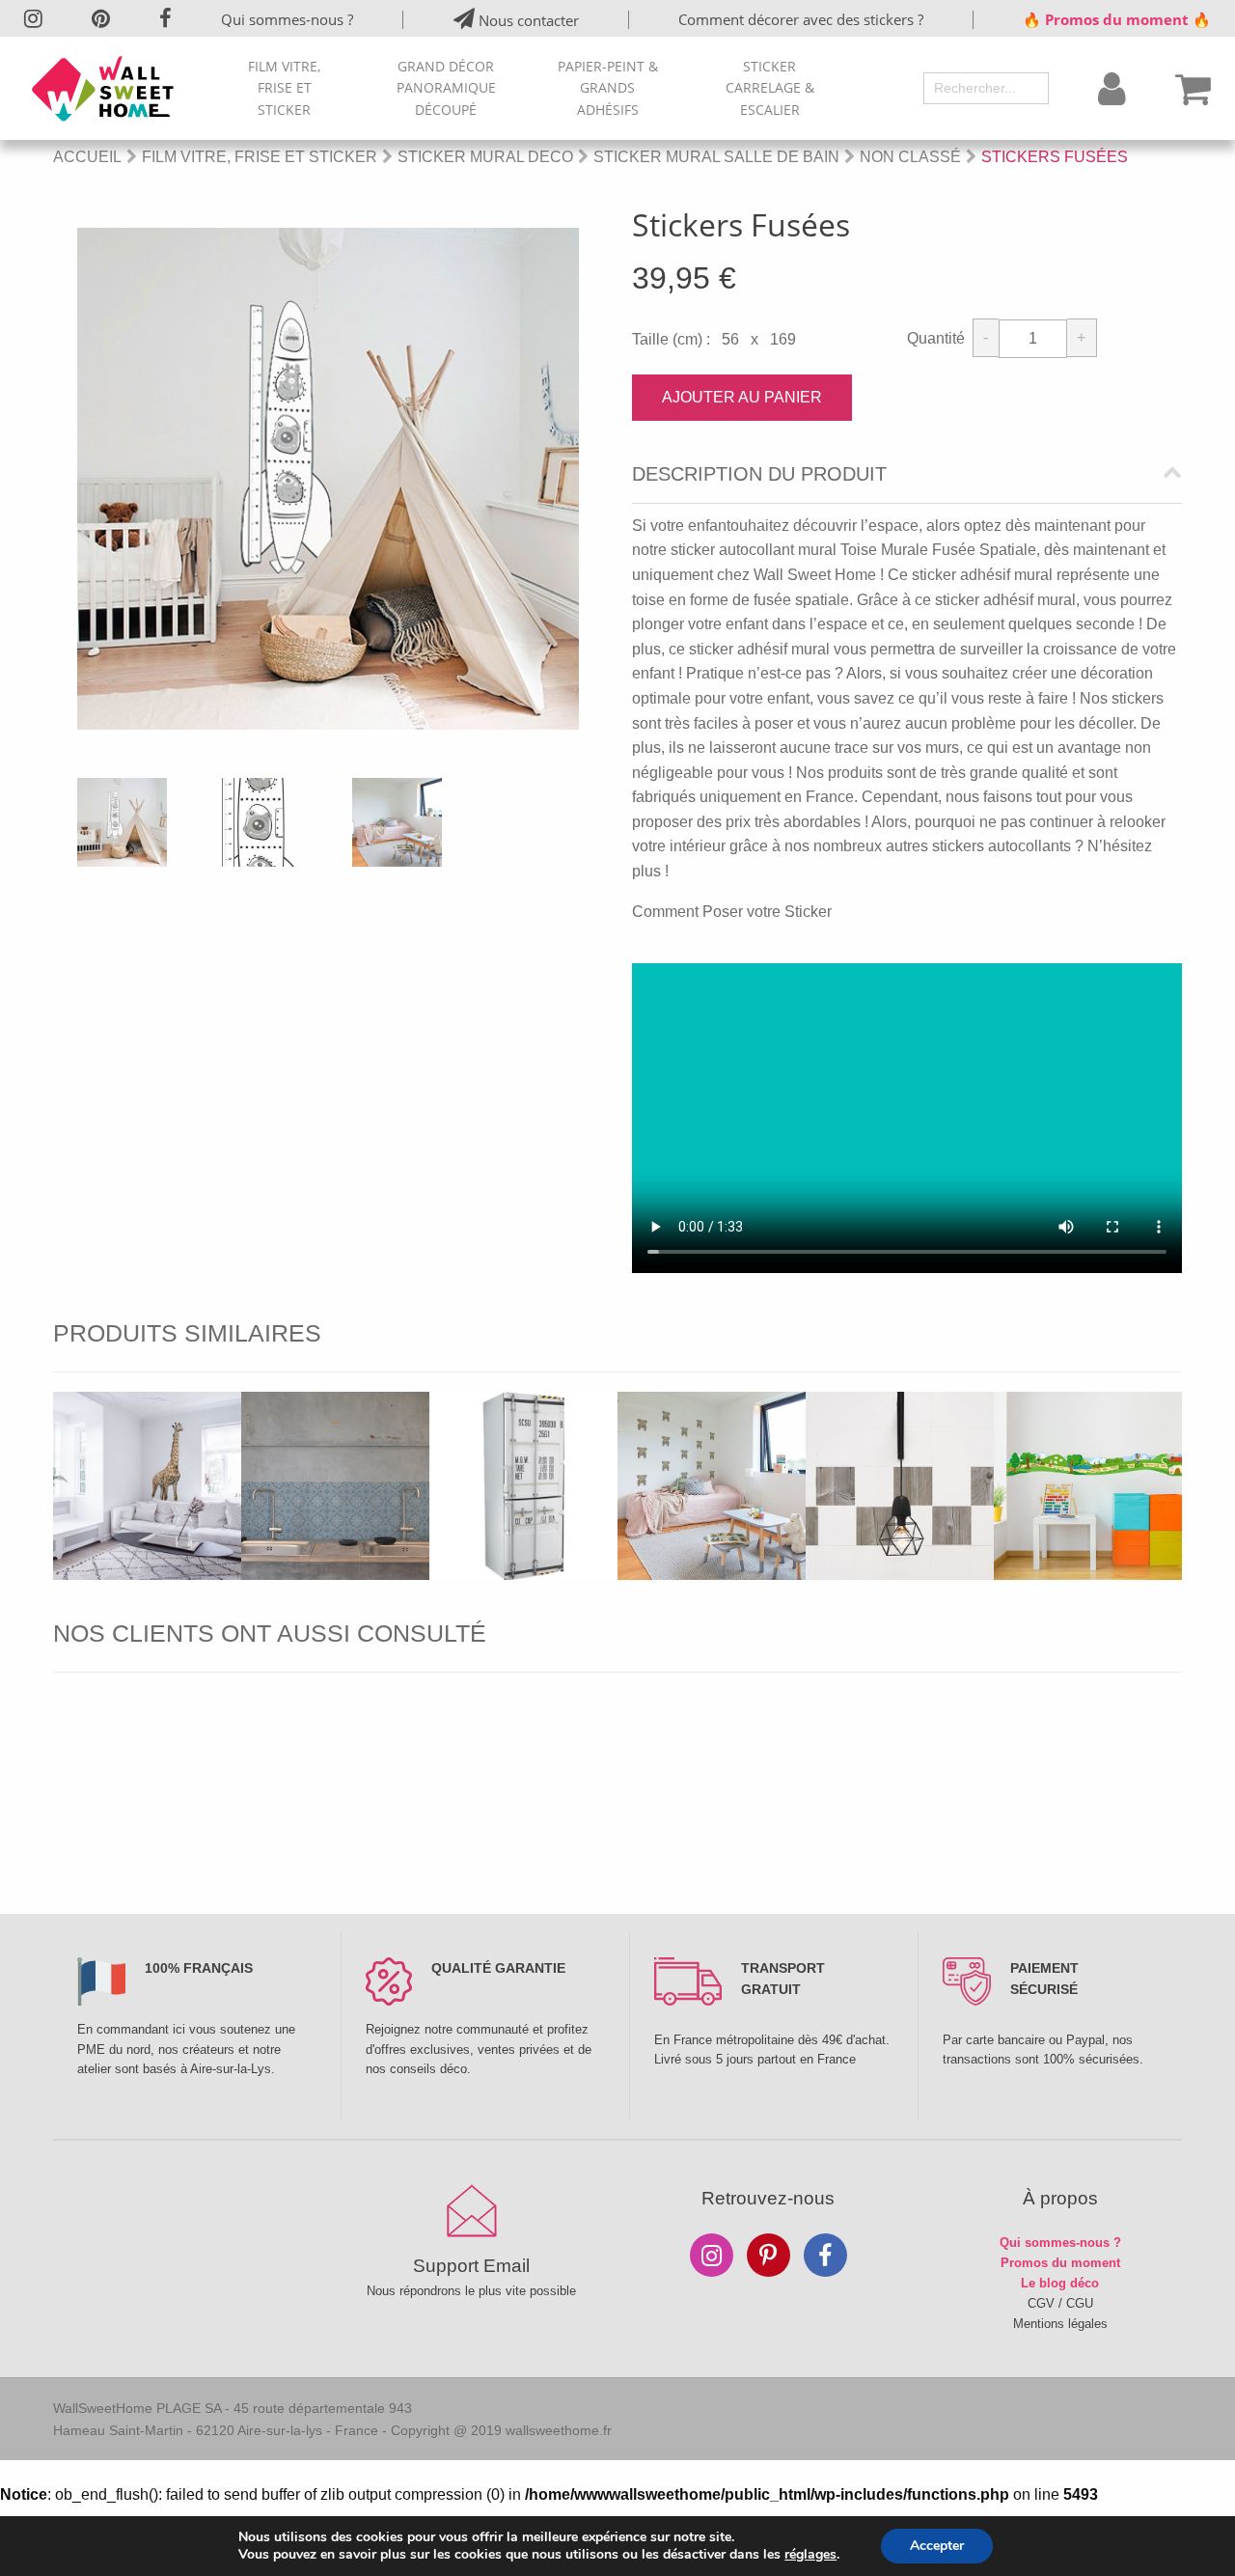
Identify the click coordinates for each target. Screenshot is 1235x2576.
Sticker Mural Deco (485, 157)
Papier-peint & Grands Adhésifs (608, 88)
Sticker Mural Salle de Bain (716, 157)
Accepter (937, 2546)
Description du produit (759, 474)
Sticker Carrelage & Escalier (770, 88)
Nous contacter (527, 20)
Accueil (87, 157)
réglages (810, 2555)
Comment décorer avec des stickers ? (801, 19)
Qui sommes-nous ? (287, 19)
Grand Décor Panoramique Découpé (446, 88)
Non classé (910, 157)
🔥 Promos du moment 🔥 (1117, 19)
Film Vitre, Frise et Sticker (284, 88)
